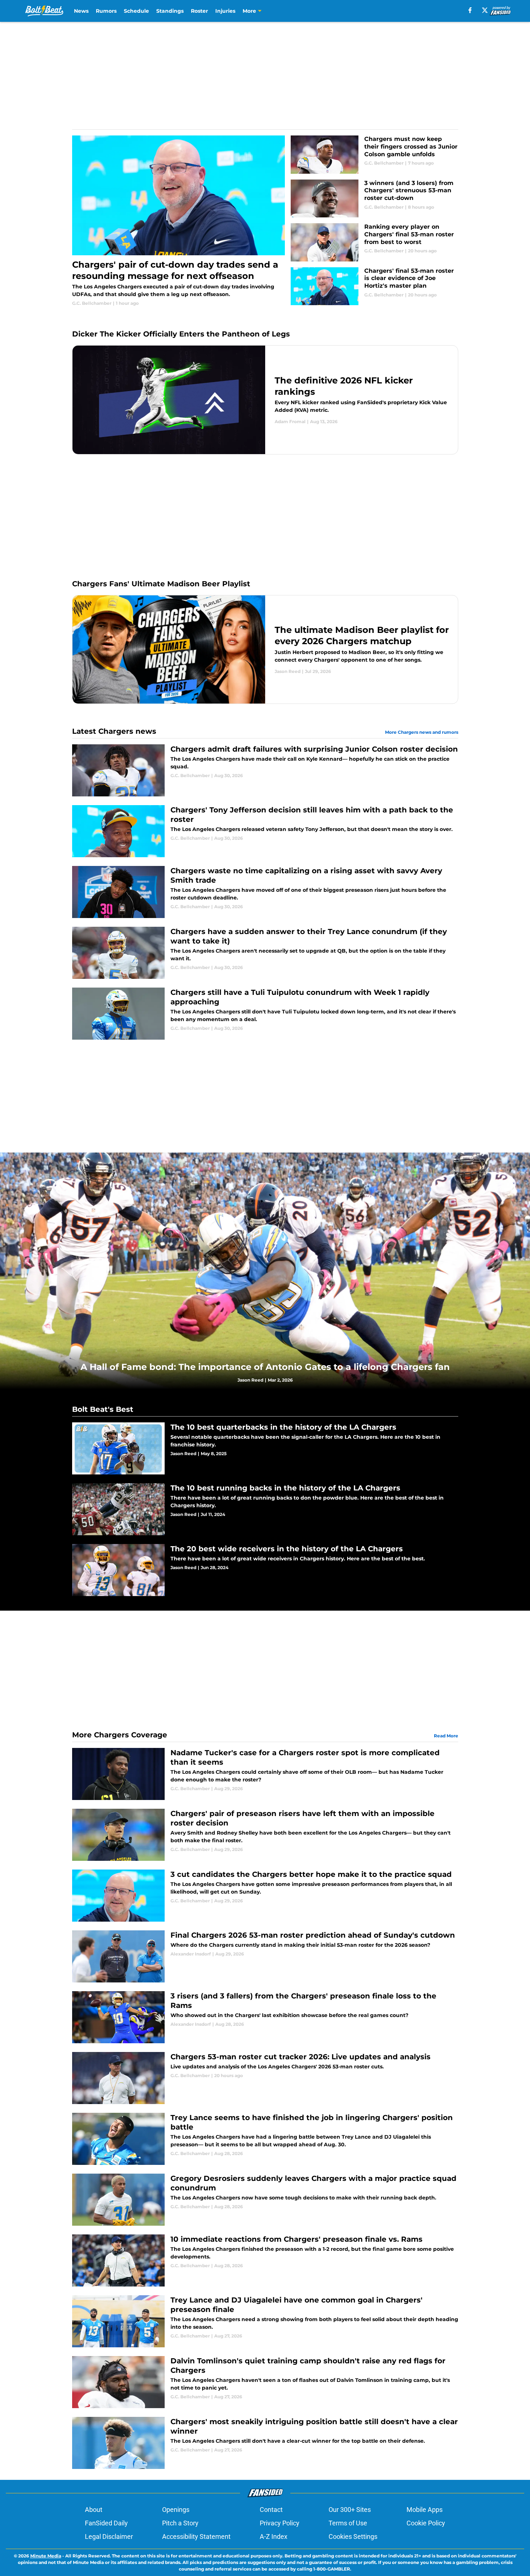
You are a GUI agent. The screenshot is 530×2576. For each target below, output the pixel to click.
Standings (170, 11)
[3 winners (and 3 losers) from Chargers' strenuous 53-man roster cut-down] (374, 199)
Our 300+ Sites (350, 2510)
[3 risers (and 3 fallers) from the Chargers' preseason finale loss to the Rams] (265, 2017)
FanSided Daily (106, 2523)
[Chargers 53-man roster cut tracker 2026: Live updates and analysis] (265, 2078)
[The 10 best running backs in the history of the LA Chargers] (265, 1509)
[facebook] (470, 10)
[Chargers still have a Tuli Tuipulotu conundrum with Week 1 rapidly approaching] (265, 1014)
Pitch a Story (180, 2523)
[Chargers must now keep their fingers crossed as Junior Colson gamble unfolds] (374, 155)
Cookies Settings (353, 2536)
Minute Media (46, 2556)
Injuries (225, 11)
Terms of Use (348, 2523)
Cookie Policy (426, 2523)
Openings (176, 2510)
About (94, 2510)
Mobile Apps (425, 2510)
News (81, 11)
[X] (485, 10)
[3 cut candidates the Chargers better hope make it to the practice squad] (265, 1896)
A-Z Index (274, 2536)
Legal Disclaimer (109, 2536)
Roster (199, 11)
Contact (271, 2510)
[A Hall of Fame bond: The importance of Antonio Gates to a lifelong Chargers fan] (265, 1271)
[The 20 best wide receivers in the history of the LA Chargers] (265, 1570)
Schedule (136, 11)
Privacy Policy (280, 2523)
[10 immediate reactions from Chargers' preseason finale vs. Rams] (265, 2260)
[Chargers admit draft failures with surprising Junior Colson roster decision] (265, 770)
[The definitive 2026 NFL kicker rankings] (265, 400)
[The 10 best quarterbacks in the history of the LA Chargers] (265, 1448)
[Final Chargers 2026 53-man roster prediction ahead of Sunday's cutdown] (265, 1956)
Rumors (106, 11)
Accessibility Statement (196, 2536)
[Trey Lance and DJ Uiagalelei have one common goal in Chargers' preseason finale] (265, 2321)
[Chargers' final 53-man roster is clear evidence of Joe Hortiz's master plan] (374, 286)
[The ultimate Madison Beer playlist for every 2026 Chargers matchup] (265, 649)
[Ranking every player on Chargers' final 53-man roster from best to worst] (374, 242)
